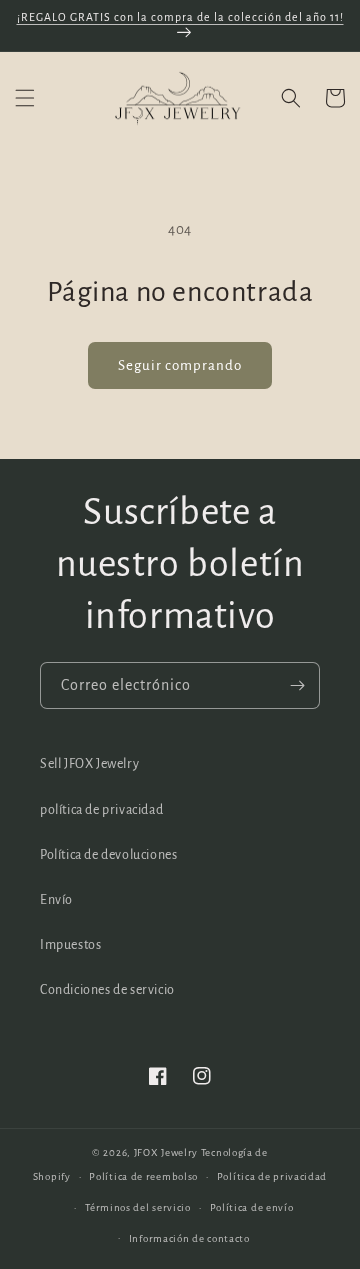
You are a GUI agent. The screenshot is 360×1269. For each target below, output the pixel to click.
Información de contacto (189, 1238)
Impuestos (70, 945)
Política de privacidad (272, 1176)
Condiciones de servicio (107, 990)
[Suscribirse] (297, 685)
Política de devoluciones (108, 855)
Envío (56, 900)
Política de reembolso (143, 1176)
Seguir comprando (180, 365)
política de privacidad (101, 810)
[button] (25, 98)
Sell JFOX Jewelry (89, 764)
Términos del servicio (138, 1207)
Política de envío (252, 1207)
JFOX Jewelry (166, 1152)
